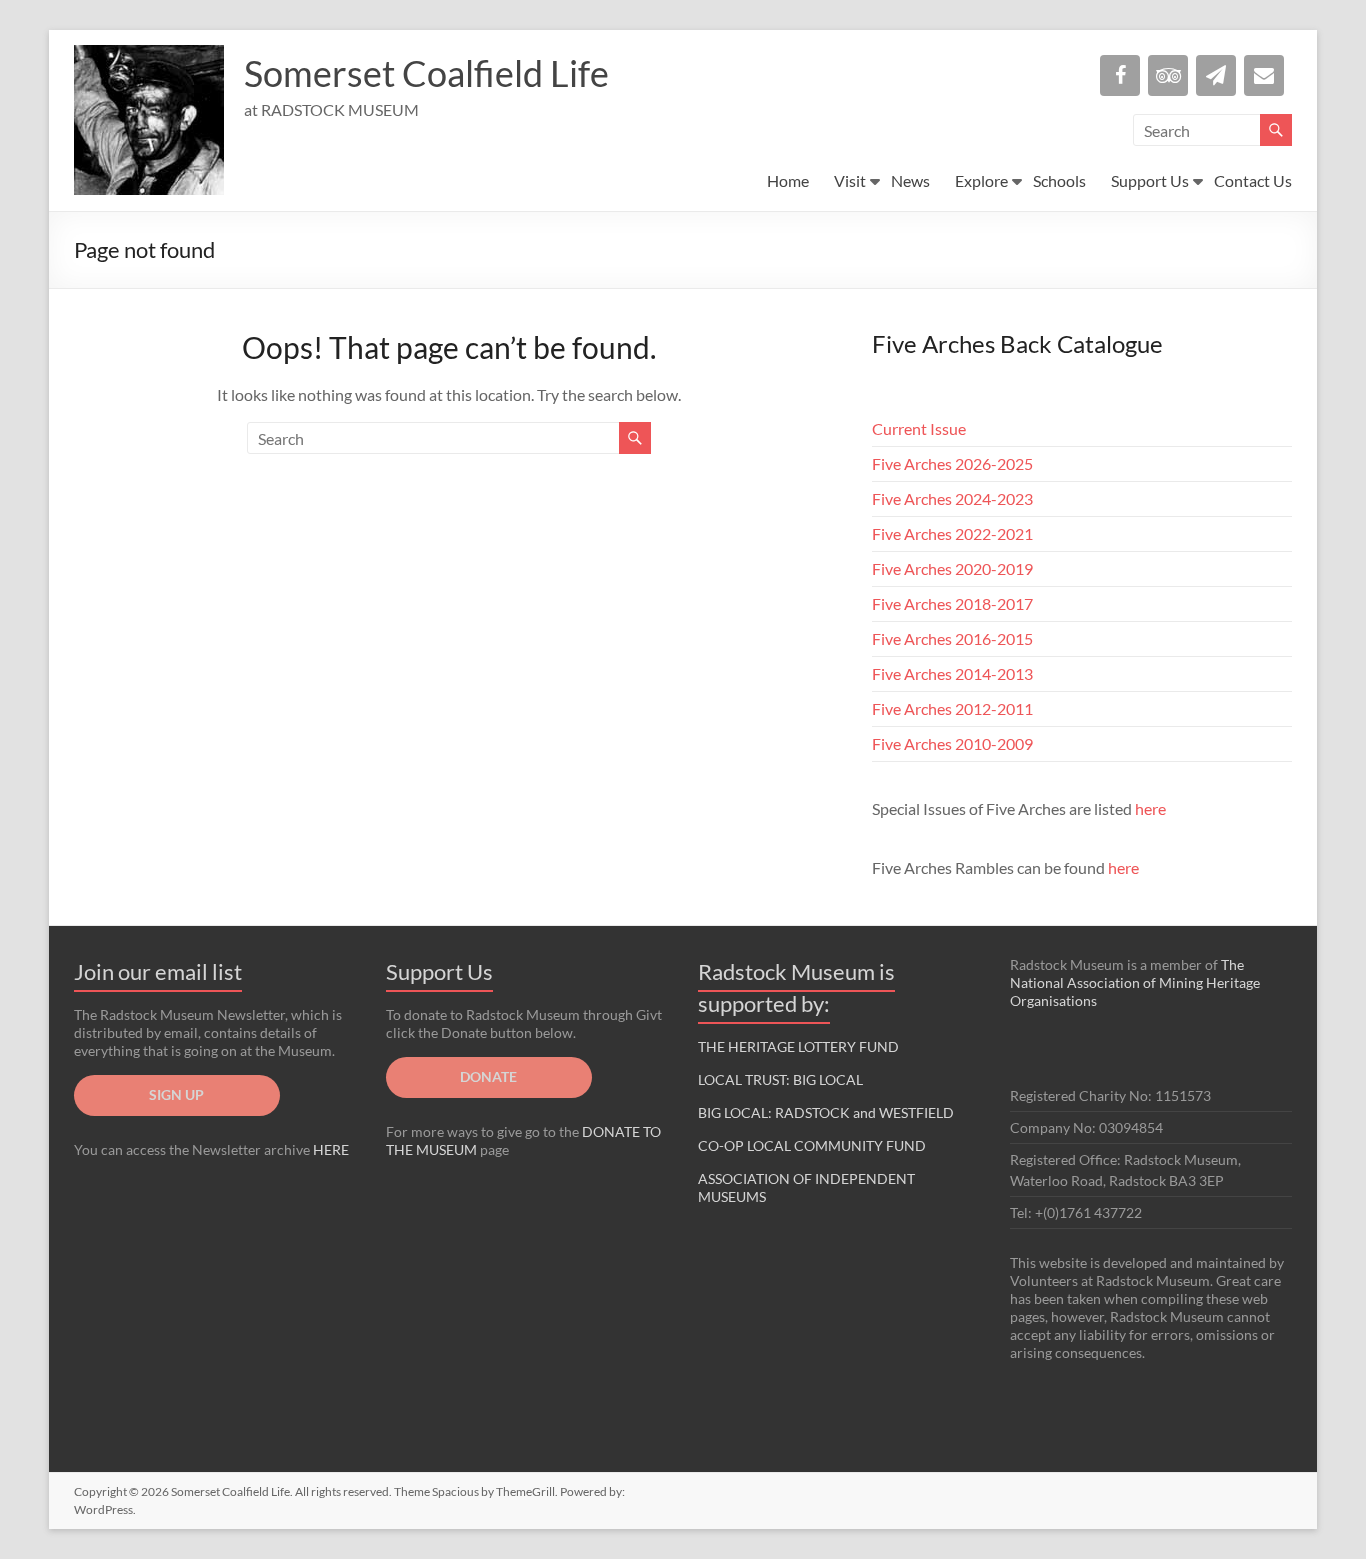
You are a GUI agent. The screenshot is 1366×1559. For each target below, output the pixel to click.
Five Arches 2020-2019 (952, 568)
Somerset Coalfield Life (426, 73)
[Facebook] (1120, 75)
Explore (981, 180)
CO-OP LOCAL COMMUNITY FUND (812, 1145)
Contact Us (1253, 180)
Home (788, 180)
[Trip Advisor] (1168, 75)
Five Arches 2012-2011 (952, 708)
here (1150, 808)
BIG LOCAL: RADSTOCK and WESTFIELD (826, 1112)
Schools (1059, 180)
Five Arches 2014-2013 (952, 673)
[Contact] (1264, 75)
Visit (850, 180)
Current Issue (919, 428)
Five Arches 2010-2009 (952, 743)
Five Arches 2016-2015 (952, 638)
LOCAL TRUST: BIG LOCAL (780, 1079)
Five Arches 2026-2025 (952, 463)
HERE (331, 1149)
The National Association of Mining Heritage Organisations (1135, 982)
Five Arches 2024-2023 (952, 498)
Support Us (1150, 180)
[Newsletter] (1216, 75)
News (910, 180)
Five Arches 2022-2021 (952, 533)
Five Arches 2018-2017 (952, 603)
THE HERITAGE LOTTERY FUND (798, 1046)
